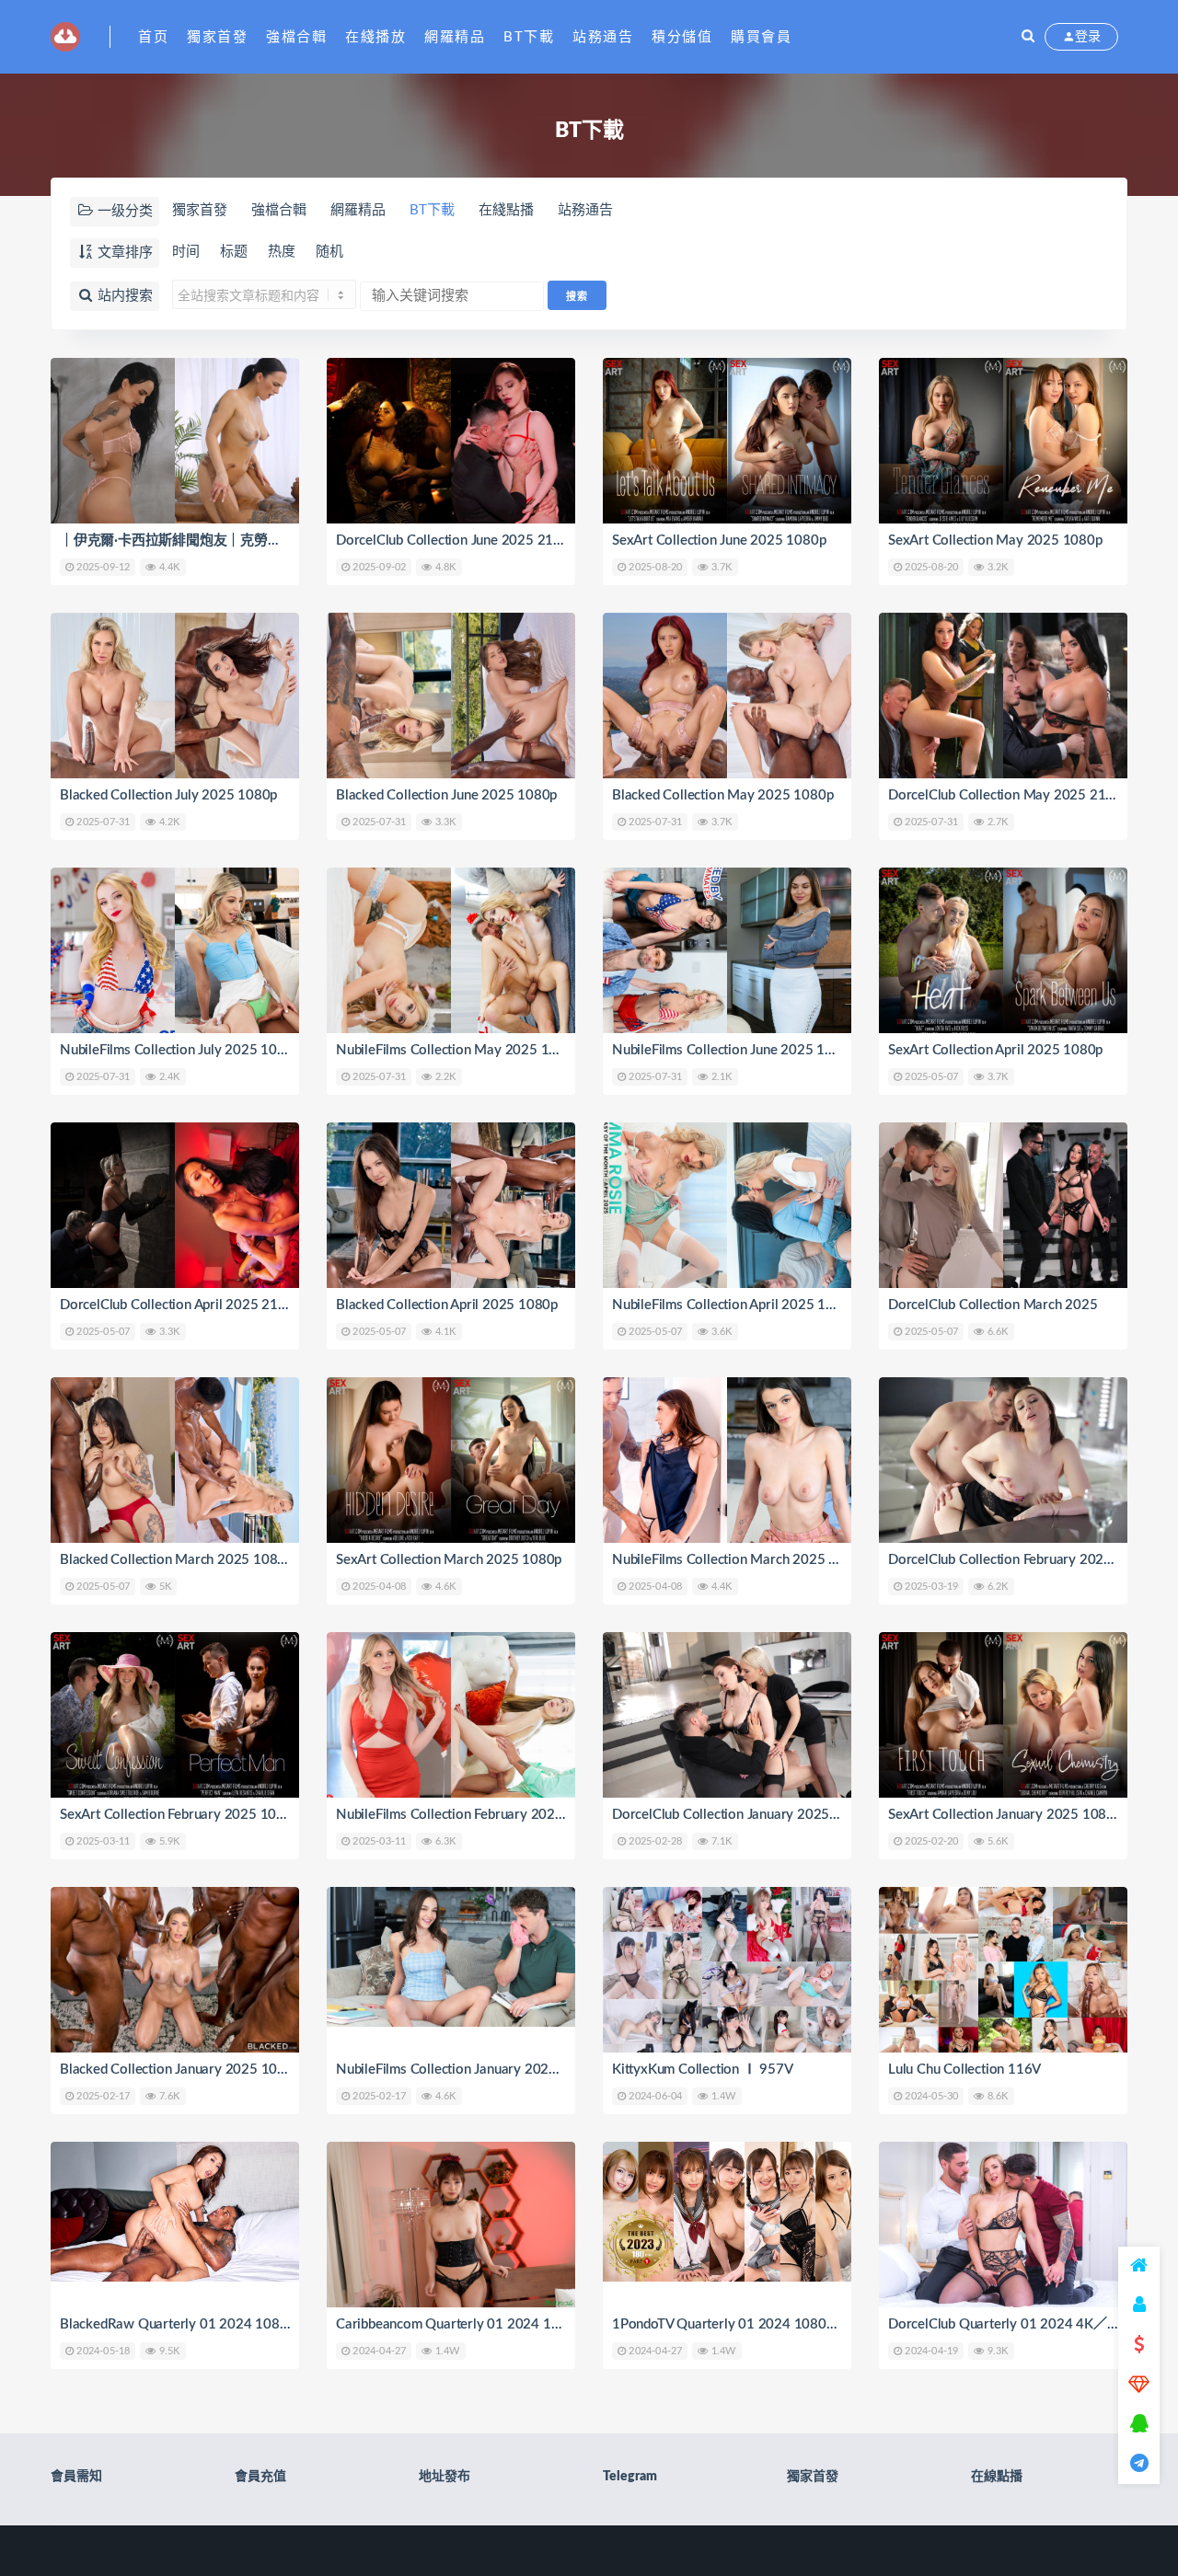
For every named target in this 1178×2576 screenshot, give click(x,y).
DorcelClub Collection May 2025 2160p (1009, 795)
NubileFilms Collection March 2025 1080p (740, 1560)
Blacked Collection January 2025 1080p (180, 2070)
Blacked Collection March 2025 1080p (176, 1560)
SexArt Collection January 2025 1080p (1005, 1815)
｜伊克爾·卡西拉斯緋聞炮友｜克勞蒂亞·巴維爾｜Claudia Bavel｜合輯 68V (282, 540)
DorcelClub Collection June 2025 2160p (456, 540)
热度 (282, 252)
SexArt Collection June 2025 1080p (719, 540)
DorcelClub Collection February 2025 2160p (1022, 1560)
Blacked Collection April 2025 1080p (447, 1305)
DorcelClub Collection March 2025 (993, 1305)
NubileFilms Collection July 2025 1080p (180, 1050)
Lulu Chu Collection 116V (964, 2070)
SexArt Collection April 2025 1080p (995, 1050)
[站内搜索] (1028, 37)
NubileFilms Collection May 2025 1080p (458, 1050)
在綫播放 (375, 37)
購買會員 (761, 37)
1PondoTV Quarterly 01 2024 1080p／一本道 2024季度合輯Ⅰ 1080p (824, 2324)
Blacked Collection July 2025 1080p (168, 795)
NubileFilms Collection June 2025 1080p (734, 1050)
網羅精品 (455, 37)
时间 (186, 252)
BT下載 (529, 37)
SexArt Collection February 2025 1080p (180, 1815)
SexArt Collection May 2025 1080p (995, 540)
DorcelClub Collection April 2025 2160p (180, 1305)
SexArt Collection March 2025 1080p (449, 1560)
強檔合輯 (296, 37)
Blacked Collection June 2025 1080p (446, 795)
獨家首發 (217, 37)
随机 (329, 252)
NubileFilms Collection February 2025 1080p (471, 1815)
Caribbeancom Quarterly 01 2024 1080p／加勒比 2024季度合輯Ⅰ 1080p (560, 2324)
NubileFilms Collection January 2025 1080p (468, 2070)
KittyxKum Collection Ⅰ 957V (703, 2070)
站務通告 (603, 37)
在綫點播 (506, 210)
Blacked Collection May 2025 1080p (722, 795)
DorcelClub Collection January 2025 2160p (742, 1815)
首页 (153, 37)
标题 (234, 252)
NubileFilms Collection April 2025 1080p (734, 1305)
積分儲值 (682, 37)
